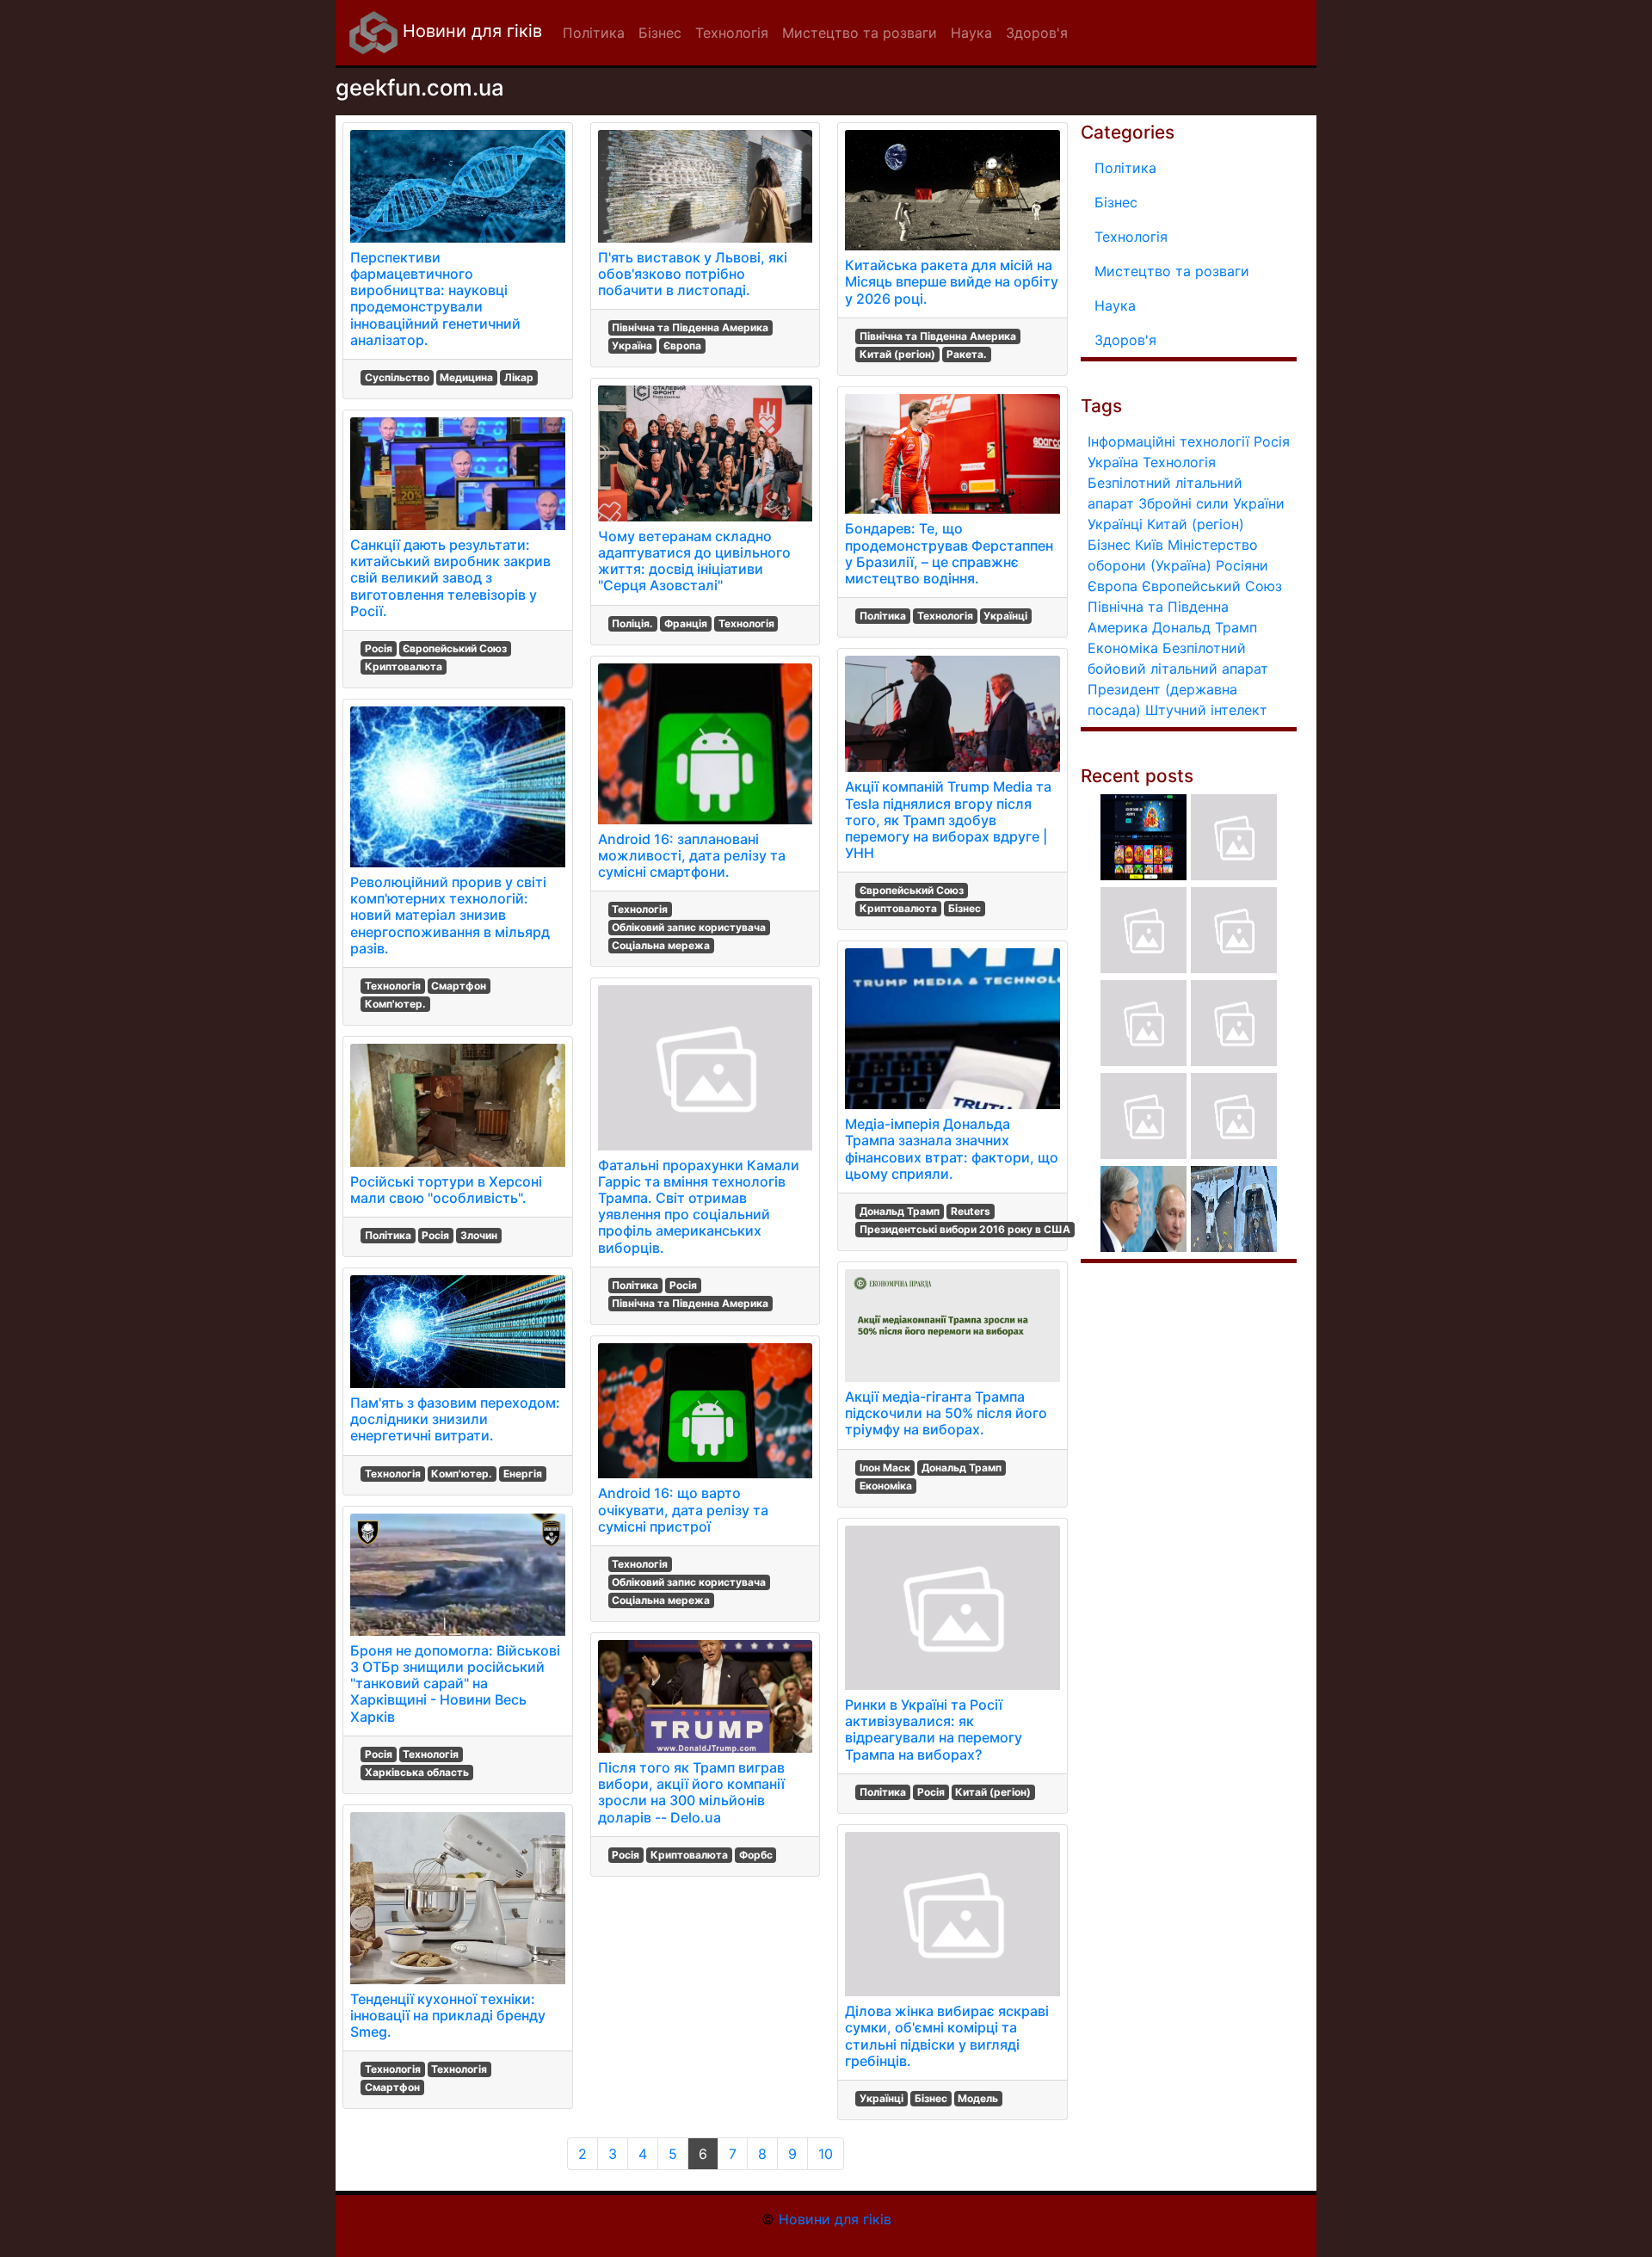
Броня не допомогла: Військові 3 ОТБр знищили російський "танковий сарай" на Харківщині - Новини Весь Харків (455, 1683)
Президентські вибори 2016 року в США (965, 1229)
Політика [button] (594, 33)
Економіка (886, 1486)
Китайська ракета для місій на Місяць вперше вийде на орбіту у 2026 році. (952, 281)
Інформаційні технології (1168, 441)
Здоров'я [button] (1037, 33)
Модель (978, 2098)
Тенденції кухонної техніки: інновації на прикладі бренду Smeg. (448, 2015)
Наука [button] (971, 33)
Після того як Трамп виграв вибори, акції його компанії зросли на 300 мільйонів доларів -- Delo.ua (691, 1792)
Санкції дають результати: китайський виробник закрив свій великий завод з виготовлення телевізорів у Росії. (450, 578)
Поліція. (632, 623)
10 (826, 2154)
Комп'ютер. (395, 1004)
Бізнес (965, 908)
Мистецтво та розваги (1172, 271)
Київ (1149, 545)
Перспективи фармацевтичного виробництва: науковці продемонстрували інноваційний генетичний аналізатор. (435, 299)
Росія (379, 648)
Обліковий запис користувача (689, 927)
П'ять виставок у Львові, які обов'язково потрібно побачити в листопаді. (693, 274)
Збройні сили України (1211, 503)
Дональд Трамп (900, 1211)
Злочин (479, 1235)
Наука (1115, 305)
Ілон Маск (885, 1468)
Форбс (756, 1855)
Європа (682, 345)
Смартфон (459, 986)
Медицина (466, 377)
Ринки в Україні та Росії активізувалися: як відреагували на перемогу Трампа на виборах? (934, 1730)
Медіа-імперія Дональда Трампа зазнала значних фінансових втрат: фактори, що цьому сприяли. (952, 1149)
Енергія (523, 1474)
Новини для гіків (470, 31)
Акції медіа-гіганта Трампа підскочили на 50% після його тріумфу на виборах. (946, 1413)
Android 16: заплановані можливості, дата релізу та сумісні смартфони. (692, 855)
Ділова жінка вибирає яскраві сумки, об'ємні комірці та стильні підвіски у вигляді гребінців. (947, 2036)
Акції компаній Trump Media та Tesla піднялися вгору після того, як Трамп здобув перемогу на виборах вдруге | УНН (948, 820)
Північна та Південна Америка (690, 327)
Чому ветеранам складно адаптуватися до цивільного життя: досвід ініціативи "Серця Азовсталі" (694, 561)
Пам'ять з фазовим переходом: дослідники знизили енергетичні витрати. (455, 1419)
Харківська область (417, 1772)
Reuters (971, 1211)
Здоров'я (1125, 340)
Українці (1005, 616)
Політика (388, 1235)
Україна (632, 345)
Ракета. (967, 354)
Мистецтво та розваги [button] (860, 33)
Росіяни (1242, 565)
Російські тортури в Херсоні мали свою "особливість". (446, 1190)
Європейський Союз (455, 648)
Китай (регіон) (897, 354)
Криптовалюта (404, 666)
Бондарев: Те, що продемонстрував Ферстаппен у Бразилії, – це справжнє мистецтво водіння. (949, 553)
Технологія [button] (732, 33)
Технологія (393, 986)
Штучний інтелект (1206, 710)
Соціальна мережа (661, 945)
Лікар (519, 377)
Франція (686, 623)
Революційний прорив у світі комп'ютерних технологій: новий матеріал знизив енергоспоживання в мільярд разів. (450, 915)
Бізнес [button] (660, 33)
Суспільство (397, 377)
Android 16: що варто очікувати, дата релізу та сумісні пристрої (683, 1509)
